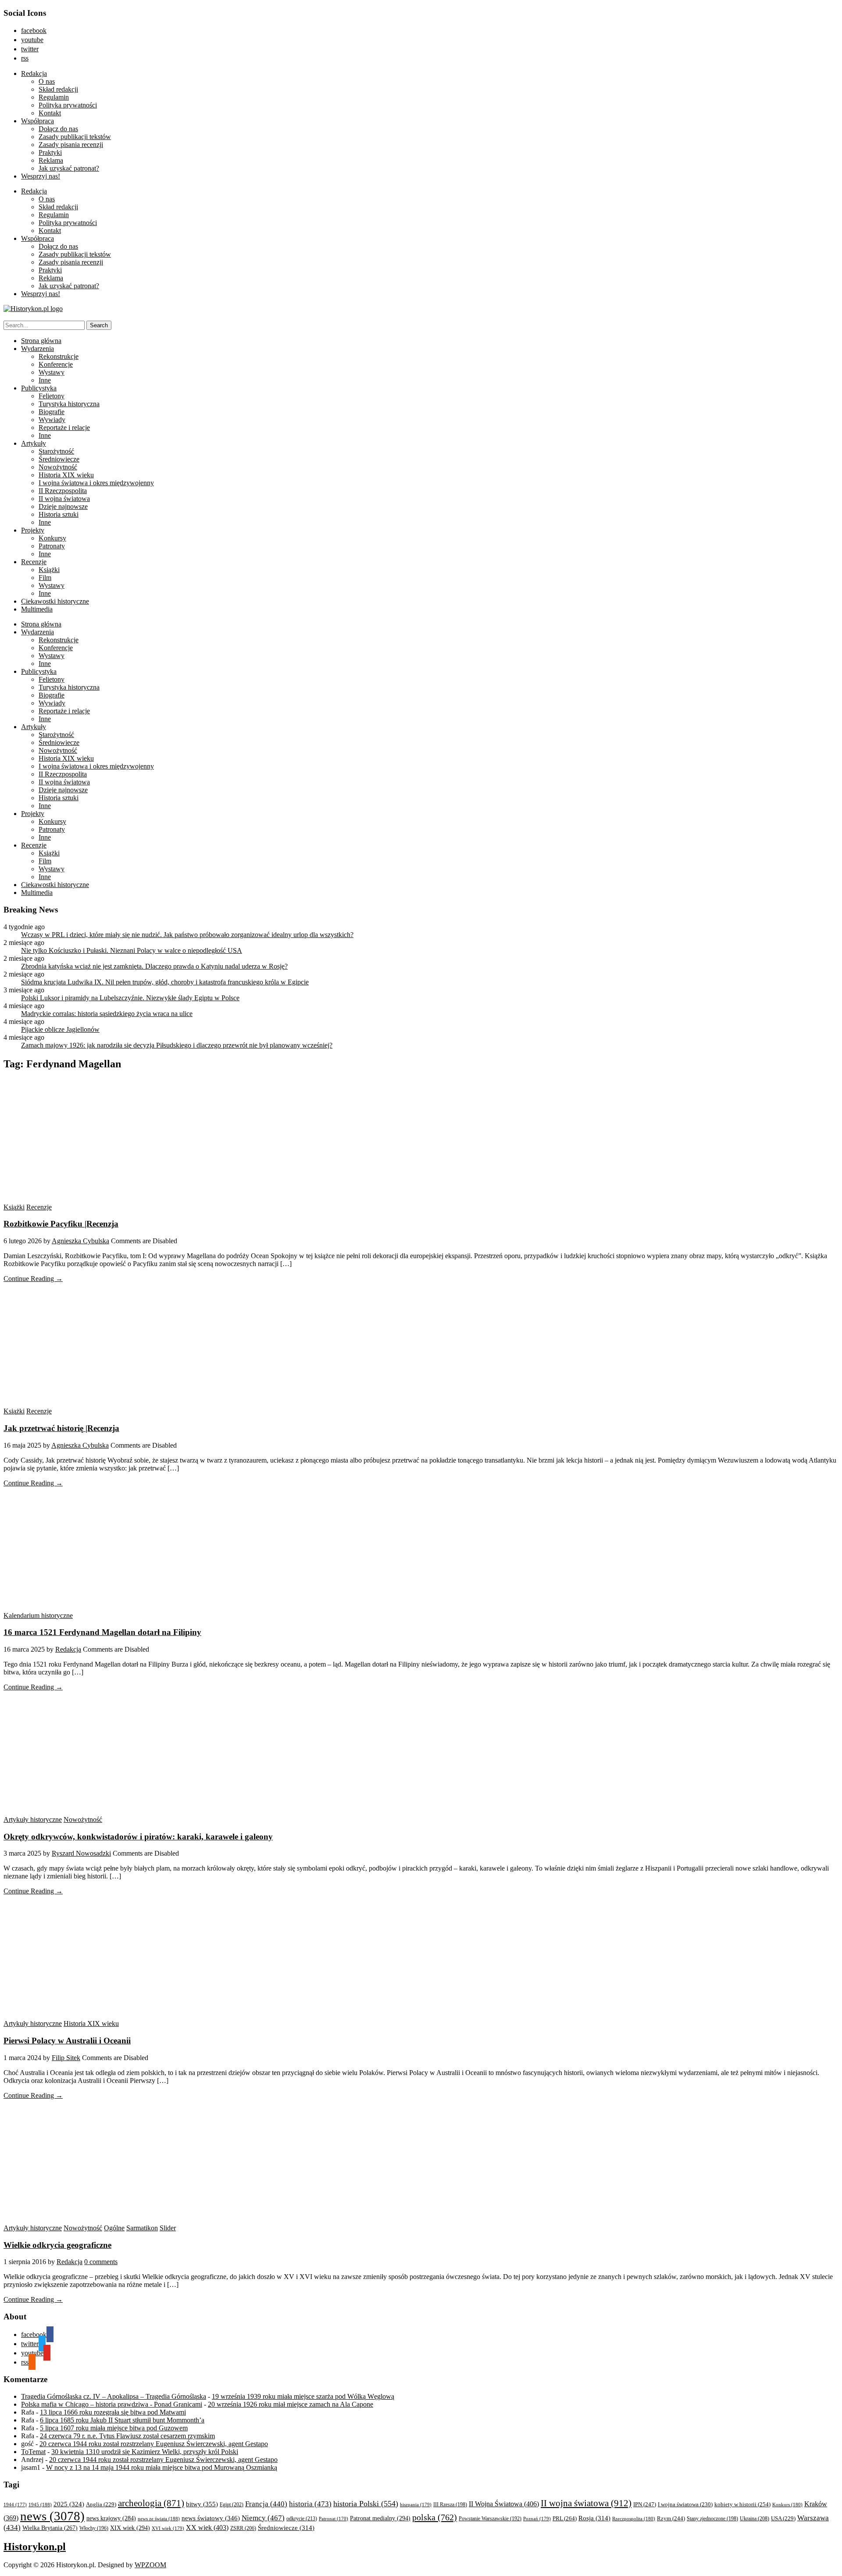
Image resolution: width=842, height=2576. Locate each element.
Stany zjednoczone (712, 2519)
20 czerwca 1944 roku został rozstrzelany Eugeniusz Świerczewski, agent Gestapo (154, 2444)
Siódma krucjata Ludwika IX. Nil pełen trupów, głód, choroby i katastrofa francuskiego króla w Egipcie (165, 982)
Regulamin (54, 97)
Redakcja (34, 73)
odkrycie (302, 2519)
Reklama (51, 160)
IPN (645, 2504)
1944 (15, 2504)
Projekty (33, 530)
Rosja (594, 2518)
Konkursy (52, 538)
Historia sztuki (59, 514)
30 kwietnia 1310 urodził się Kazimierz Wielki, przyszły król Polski (145, 2452)
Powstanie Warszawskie (490, 2519)
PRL (565, 2518)
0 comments (101, 2262)
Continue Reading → (33, 1279)
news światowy (211, 2518)
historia (310, 2504)
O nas (47, 81)
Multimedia (37, 609)
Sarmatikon (142, 2228)
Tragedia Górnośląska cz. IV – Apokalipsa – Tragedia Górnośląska (114, 2396)
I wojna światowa (685, 2504)
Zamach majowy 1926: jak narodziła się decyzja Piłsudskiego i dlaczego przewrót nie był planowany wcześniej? (177, 1045)
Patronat (334, 2519)
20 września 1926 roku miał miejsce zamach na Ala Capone (291, 2404)
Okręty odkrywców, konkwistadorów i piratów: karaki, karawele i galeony (138, 1837)
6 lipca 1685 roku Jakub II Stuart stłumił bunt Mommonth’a (122, 2420)
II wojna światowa (64, 499)
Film (45, 578)
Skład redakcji (58, 89)
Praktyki (50, 152)
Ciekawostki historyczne (55, 601)
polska (435, 2517)
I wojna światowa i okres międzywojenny (96, 483)
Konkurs (787, 2504)
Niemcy (263, 2518)
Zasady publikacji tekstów (75, 137)
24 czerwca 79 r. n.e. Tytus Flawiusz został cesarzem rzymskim (127, 2436)
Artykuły (34, 443)
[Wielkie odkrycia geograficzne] (87, 2220)
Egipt (232, 2504)
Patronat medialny (380, 2518)
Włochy (94, 2528)
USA (783, 2519)
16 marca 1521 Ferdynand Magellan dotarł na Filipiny (102, 1632)
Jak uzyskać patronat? (69, 168)
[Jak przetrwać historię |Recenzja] (87, 1403)
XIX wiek (130, 2528)
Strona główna (41, 341)
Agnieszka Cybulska (80, 1241)
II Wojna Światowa (504, 2504)
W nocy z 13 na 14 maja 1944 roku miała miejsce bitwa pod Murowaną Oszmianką (162, 2467)
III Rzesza (450, 2505)
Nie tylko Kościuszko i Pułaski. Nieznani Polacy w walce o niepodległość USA (132, 950)
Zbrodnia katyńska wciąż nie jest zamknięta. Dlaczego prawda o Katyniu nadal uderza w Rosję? (154, 966)
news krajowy (111, 2518)
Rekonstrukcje (59, 356)
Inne (45, 380)
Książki (49, 570)
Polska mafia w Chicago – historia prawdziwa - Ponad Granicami (112, 2404)
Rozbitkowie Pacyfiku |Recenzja (61, 1224)
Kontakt (50, 113)
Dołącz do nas (58, 129)
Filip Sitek (66, 2058)
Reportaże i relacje (64, 428)
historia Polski (366, 2504)
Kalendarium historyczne (38, 1615)
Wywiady (52, 420)
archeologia (151, 2503)
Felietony (52, 396)
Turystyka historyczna (69, 404)
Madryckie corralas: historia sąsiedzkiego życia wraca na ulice (107, 1014)
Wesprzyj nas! (41, 176)
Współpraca (37, 121)
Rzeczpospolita (634, 2519)
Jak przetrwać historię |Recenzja (61, 1428)
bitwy (202, 2504)
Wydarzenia (37, 349)
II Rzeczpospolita (63, 491)
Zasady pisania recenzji (71, 145)
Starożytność (56, 451)
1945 (40, 2504)
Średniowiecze (59, 459)
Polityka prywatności (68, 105)
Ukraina (755, 2519)
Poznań (537, 2519)
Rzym (671, 2518)
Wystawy (52, 372)
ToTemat (33, 2452)
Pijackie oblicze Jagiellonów (60, 1029)
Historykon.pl (35, 2547)
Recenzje (34, 562)
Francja (266, 2504)
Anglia (101, 2504)
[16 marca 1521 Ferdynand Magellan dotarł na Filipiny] (87, 1608)
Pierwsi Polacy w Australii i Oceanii (67, 2041)
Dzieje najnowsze (63, 506)
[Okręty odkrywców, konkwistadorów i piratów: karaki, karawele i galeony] (87, 1812)
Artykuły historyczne (33, 1819)
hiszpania (416, 2504)
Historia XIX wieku (66, 475)
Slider (168, 2228)
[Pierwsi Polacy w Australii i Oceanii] (87, 2016)
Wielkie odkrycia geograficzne (57, 2245)
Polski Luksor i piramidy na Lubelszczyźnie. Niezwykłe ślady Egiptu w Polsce (130, 998)
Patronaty (52, 546)
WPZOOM (150, 2565)
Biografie (52, 412)
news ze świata (159, 2519)
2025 (69, 2504)
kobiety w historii (742, 2504)
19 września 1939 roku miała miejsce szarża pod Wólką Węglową (303, 2396)
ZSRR (243, 2528)
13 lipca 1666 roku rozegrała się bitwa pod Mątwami (113, 2412)
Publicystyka (39, 388)
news (52, 2516)
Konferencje (56, 364)
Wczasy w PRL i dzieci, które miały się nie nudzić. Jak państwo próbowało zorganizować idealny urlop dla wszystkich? (187, 935)
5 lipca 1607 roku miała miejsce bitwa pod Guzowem (114, 2428)
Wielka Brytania (50, 2528)
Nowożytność (58, 467)
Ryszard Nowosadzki (81, 1853)
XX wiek (207, 2528)
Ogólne (114, 2228)
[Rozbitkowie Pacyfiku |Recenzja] (87, 1199)
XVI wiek (168, 2528)
